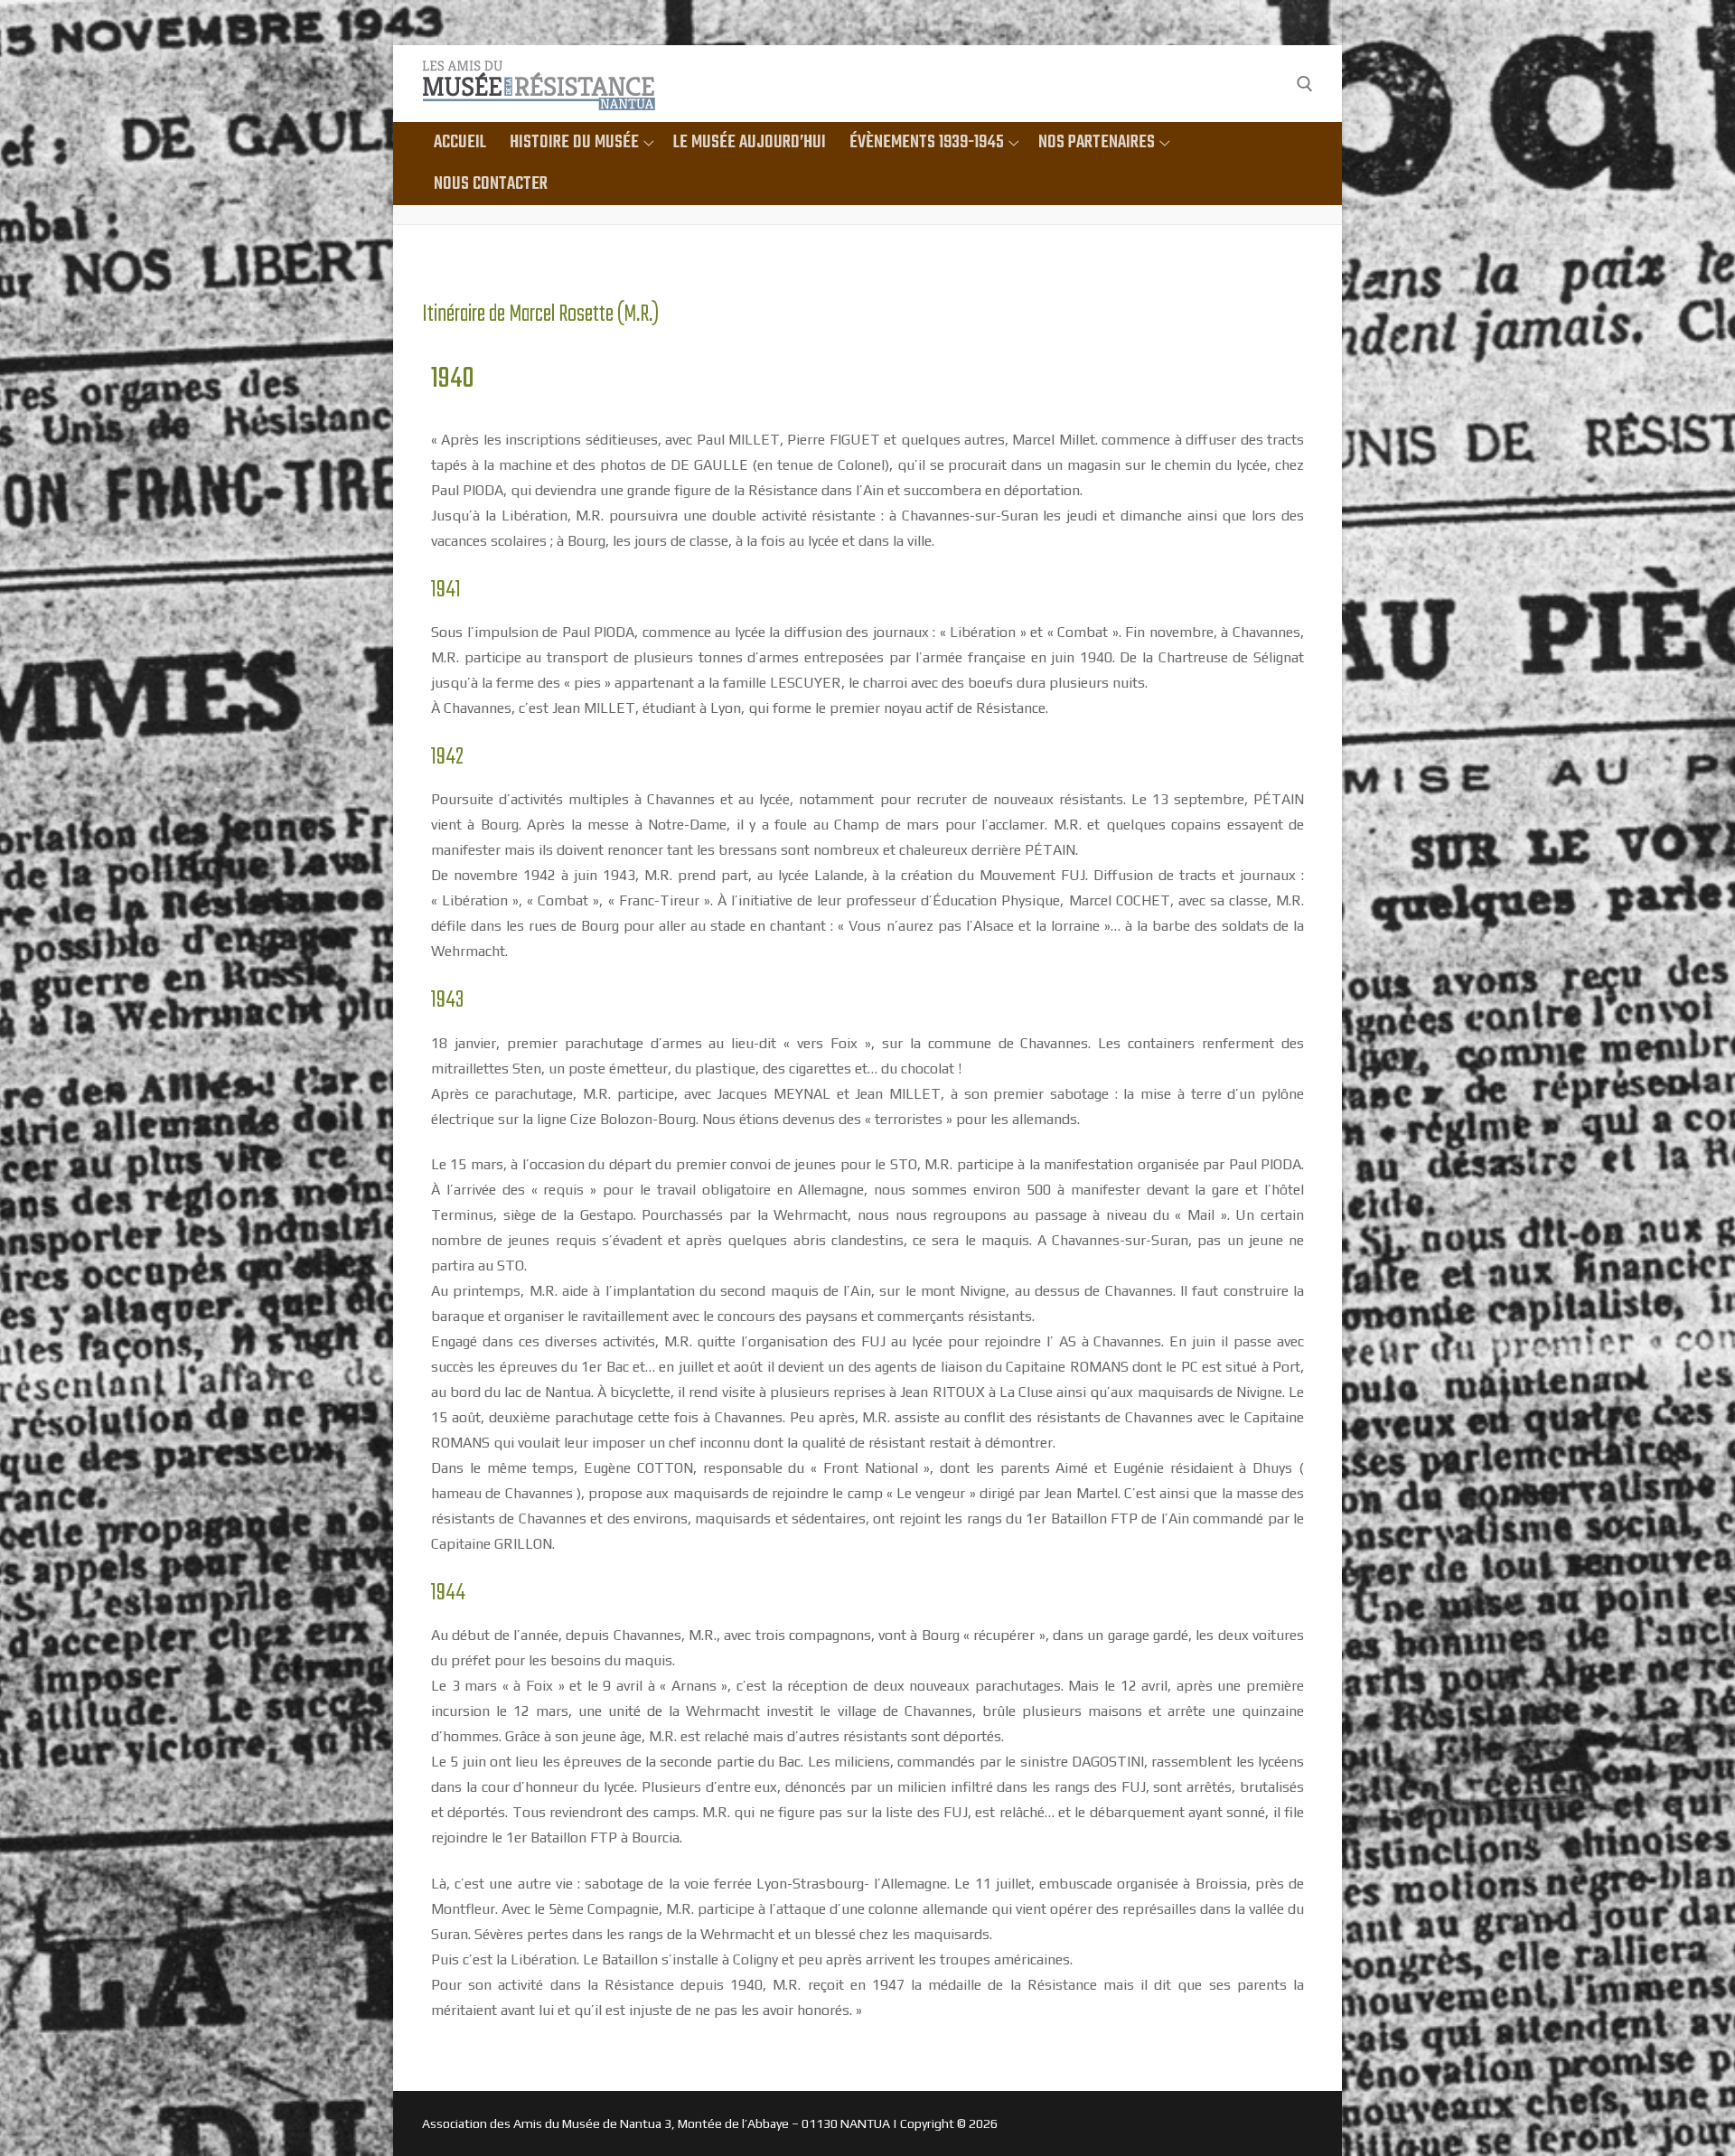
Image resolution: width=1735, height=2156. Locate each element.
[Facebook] (1268, 84)
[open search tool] (1305, 84)
